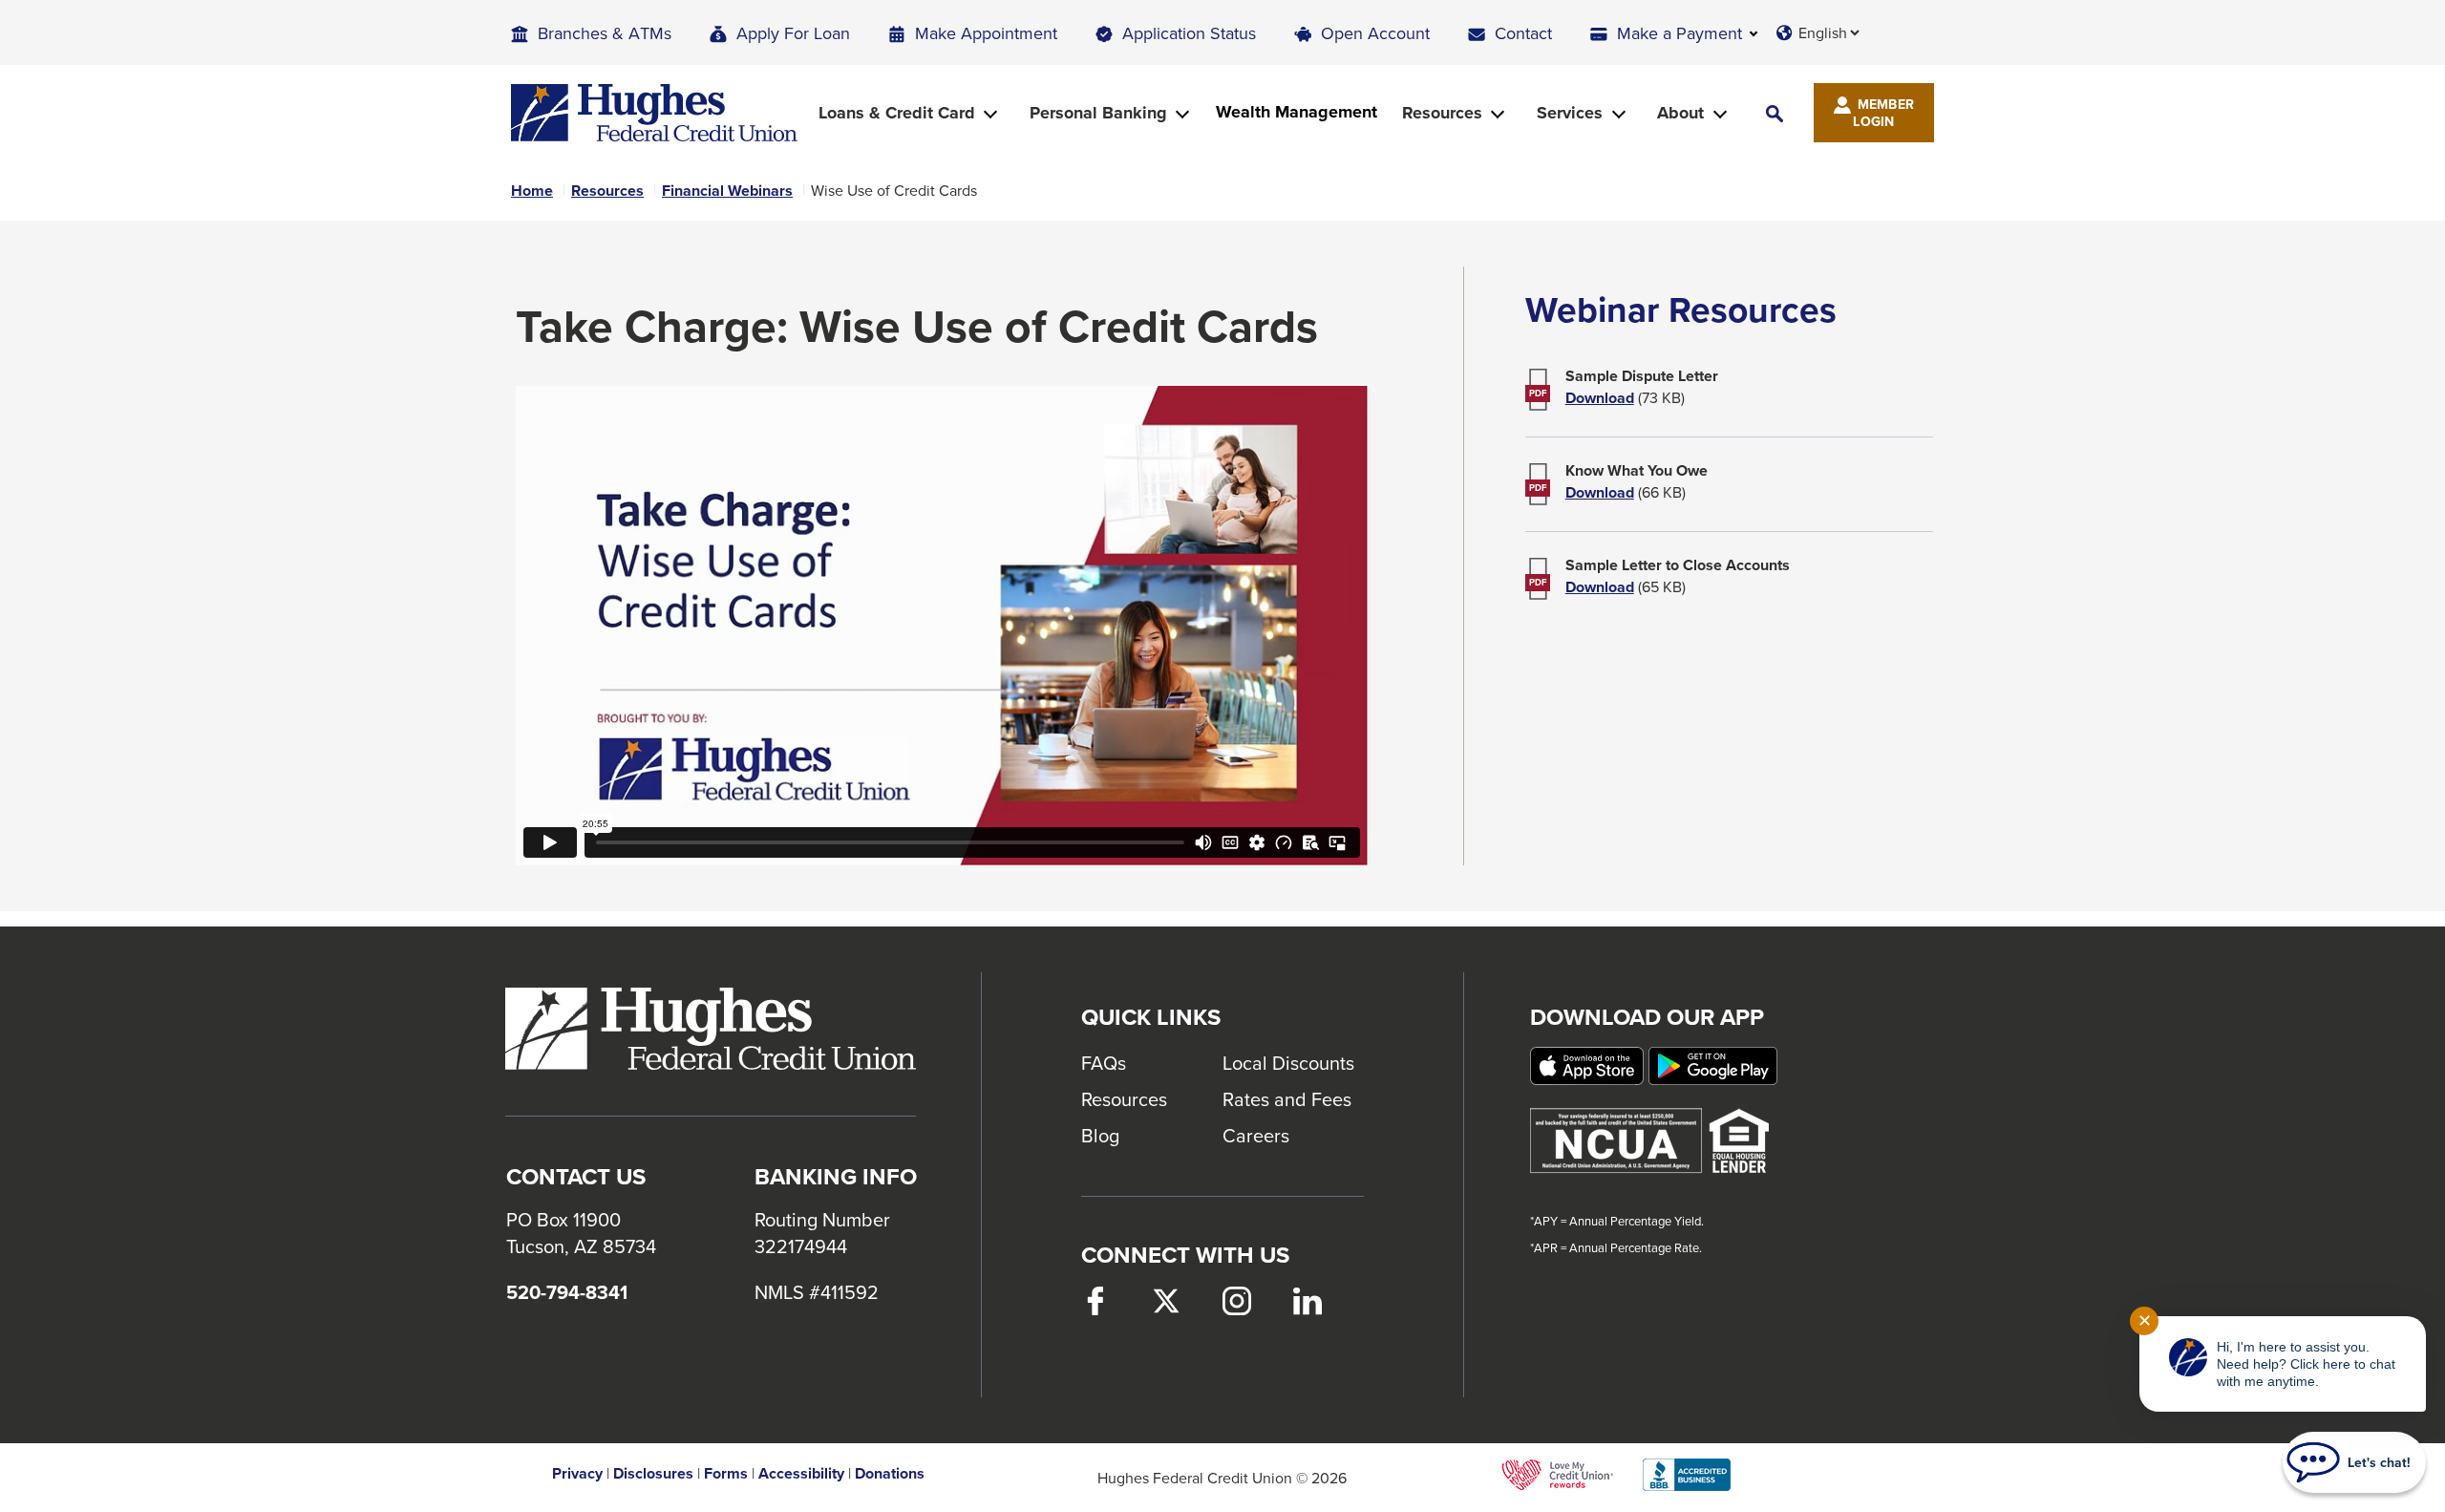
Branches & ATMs (605, 33)
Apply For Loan (793, 33)
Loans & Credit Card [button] (897, 113)
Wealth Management (1297, 112)
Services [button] (1570, 113)
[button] (1775, 113)
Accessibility (801, 1474)
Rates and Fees (1287, 1099)
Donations (890, 1474)
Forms (726, 1474)
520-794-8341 (567, 1292)
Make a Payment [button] (1680, 33)
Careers (1256, 1135)
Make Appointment (986, 33)
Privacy (577, 1474)
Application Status (1189, 33)
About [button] (1680, 113)
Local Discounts (1288, 1063)
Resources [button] (1442, 113)
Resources (607, 191)
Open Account (1375, 33)
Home (532, 191)
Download (1600, 398)
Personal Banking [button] (1098, 113)
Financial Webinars (727, 191)
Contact (1523, 33)
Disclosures (653, 1474)
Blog (1100, 1135)
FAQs (1104, 1063)
